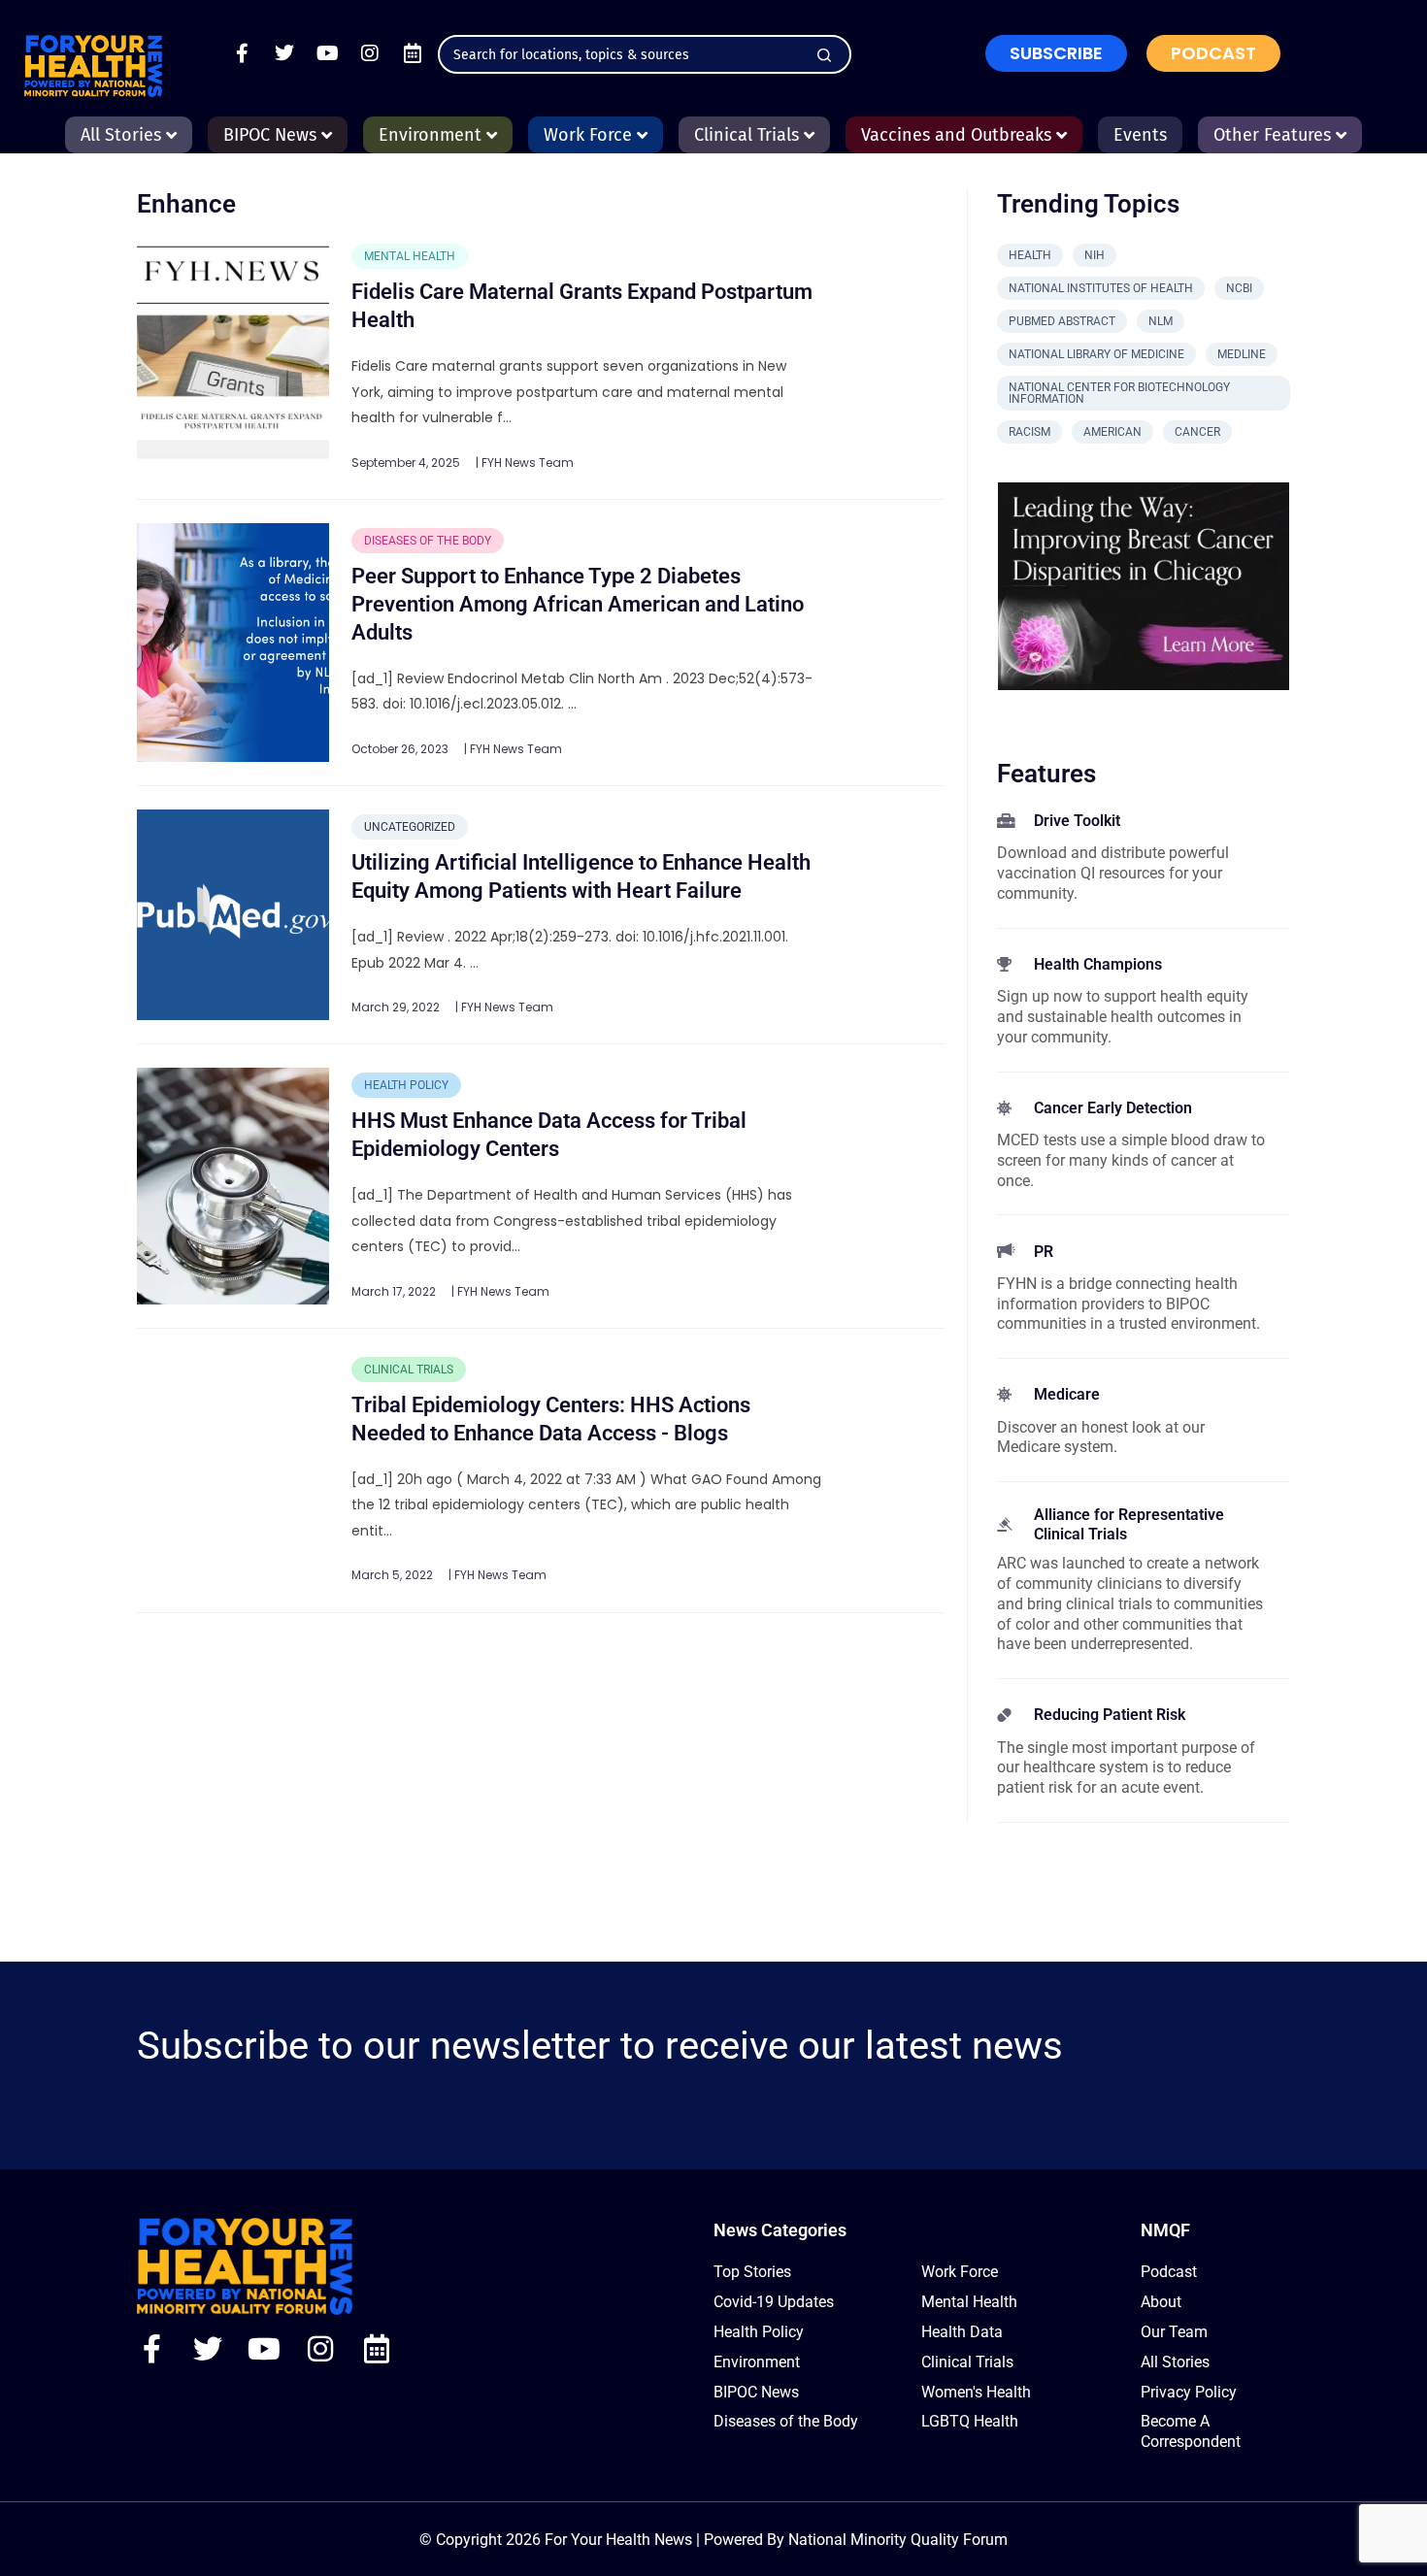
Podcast (1169, 2272)
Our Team (1174, 2332)
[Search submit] (824, 55)
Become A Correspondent (1191, 2431)
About (1161, 2302)
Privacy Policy (1189, 2392)
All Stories (1175, 2362)
